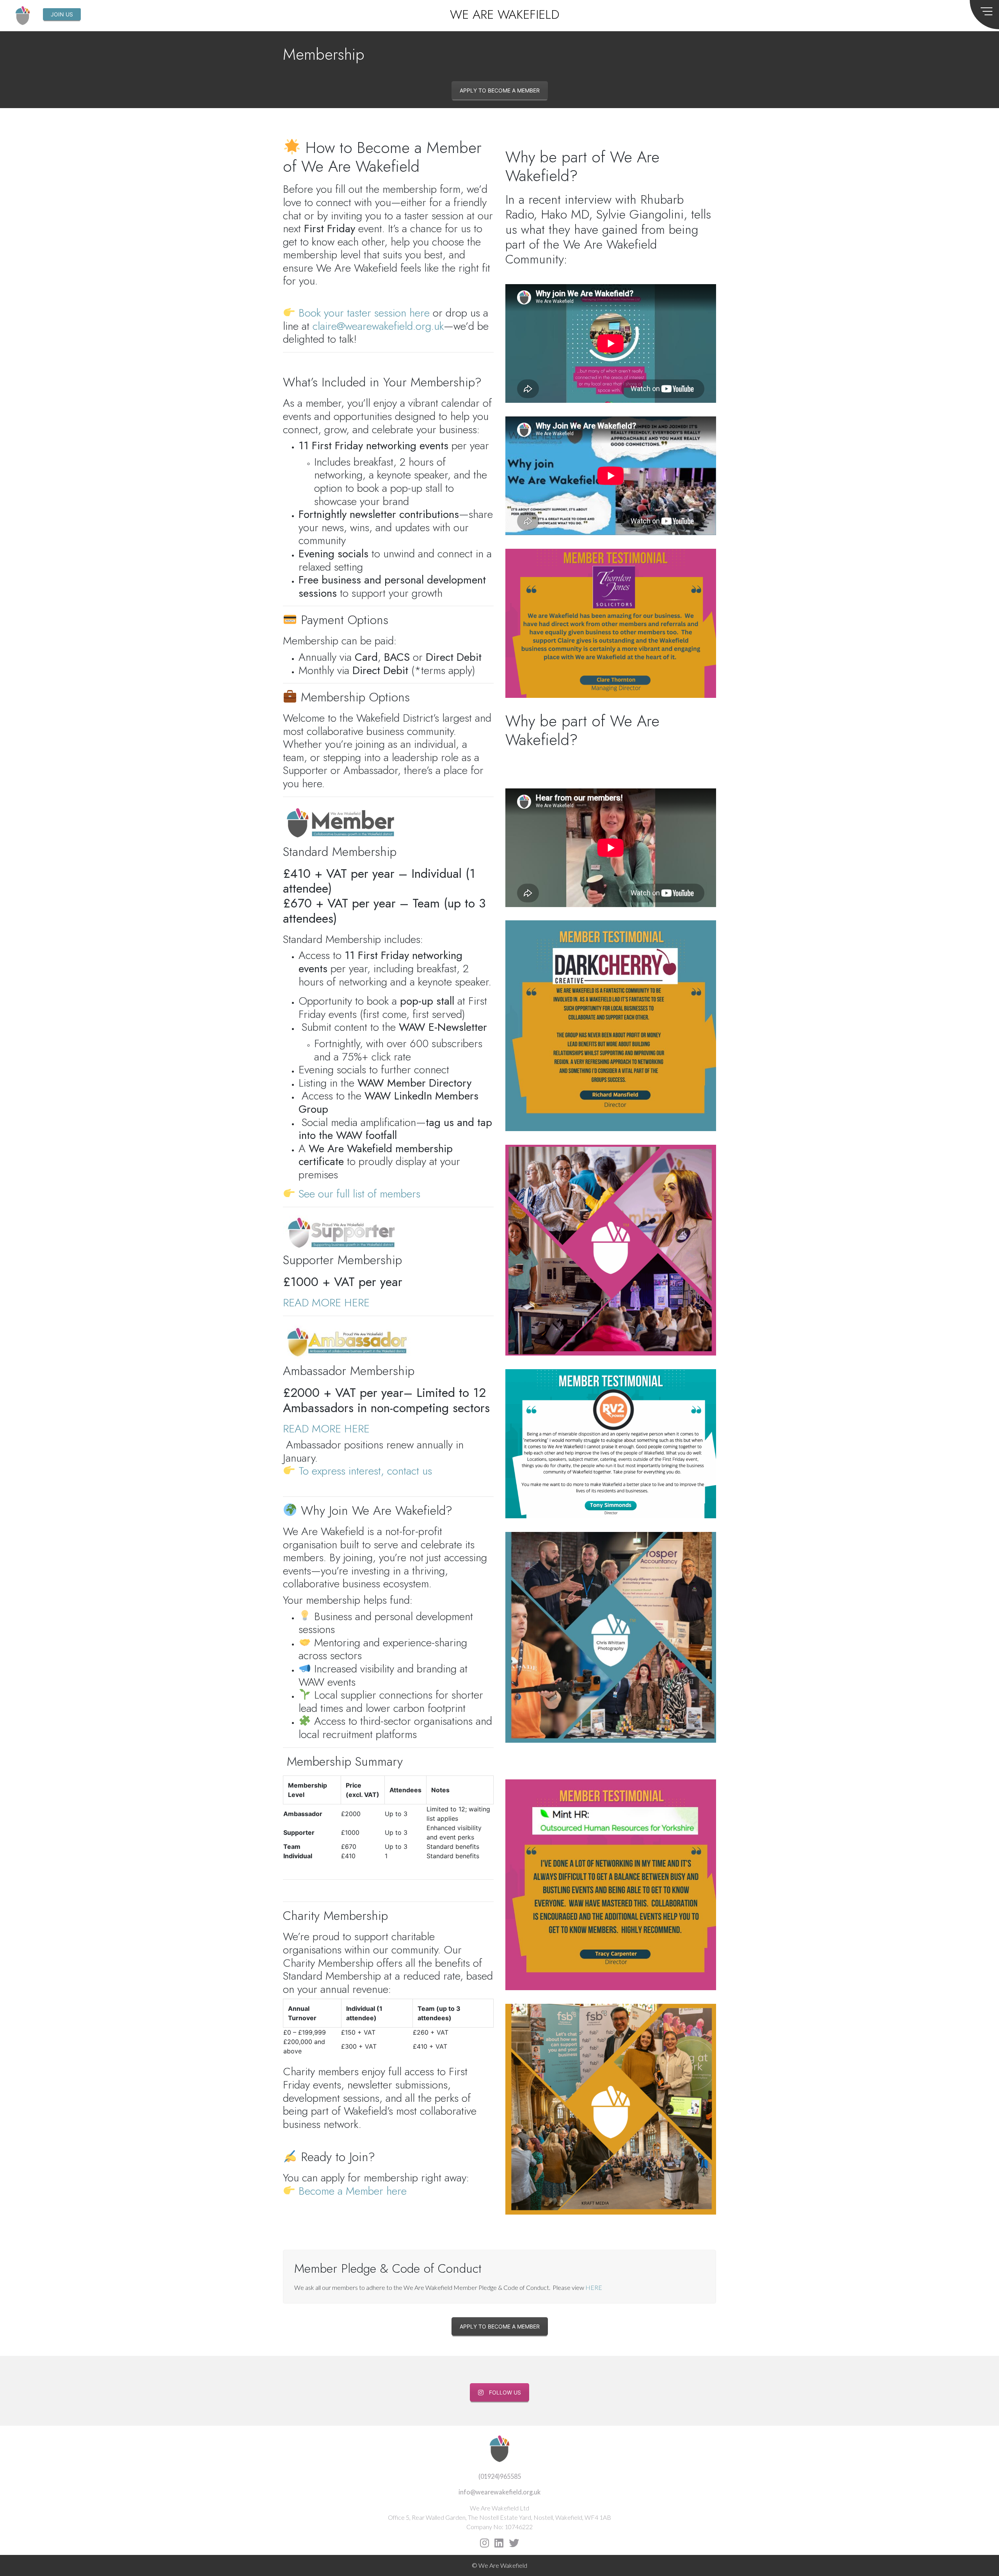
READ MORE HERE (326, 1303)
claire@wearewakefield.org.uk (378, 326)
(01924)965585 (500, 2476)
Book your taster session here (364, 313)
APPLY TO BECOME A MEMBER (500, 90)
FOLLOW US (505, 2392)
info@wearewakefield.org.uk (499, 2492)
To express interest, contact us (365, 1471)
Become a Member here (353, 2191)
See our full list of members (359, 1194)
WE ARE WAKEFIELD (505, 14)
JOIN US (62, 14)
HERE (594, 2287)
